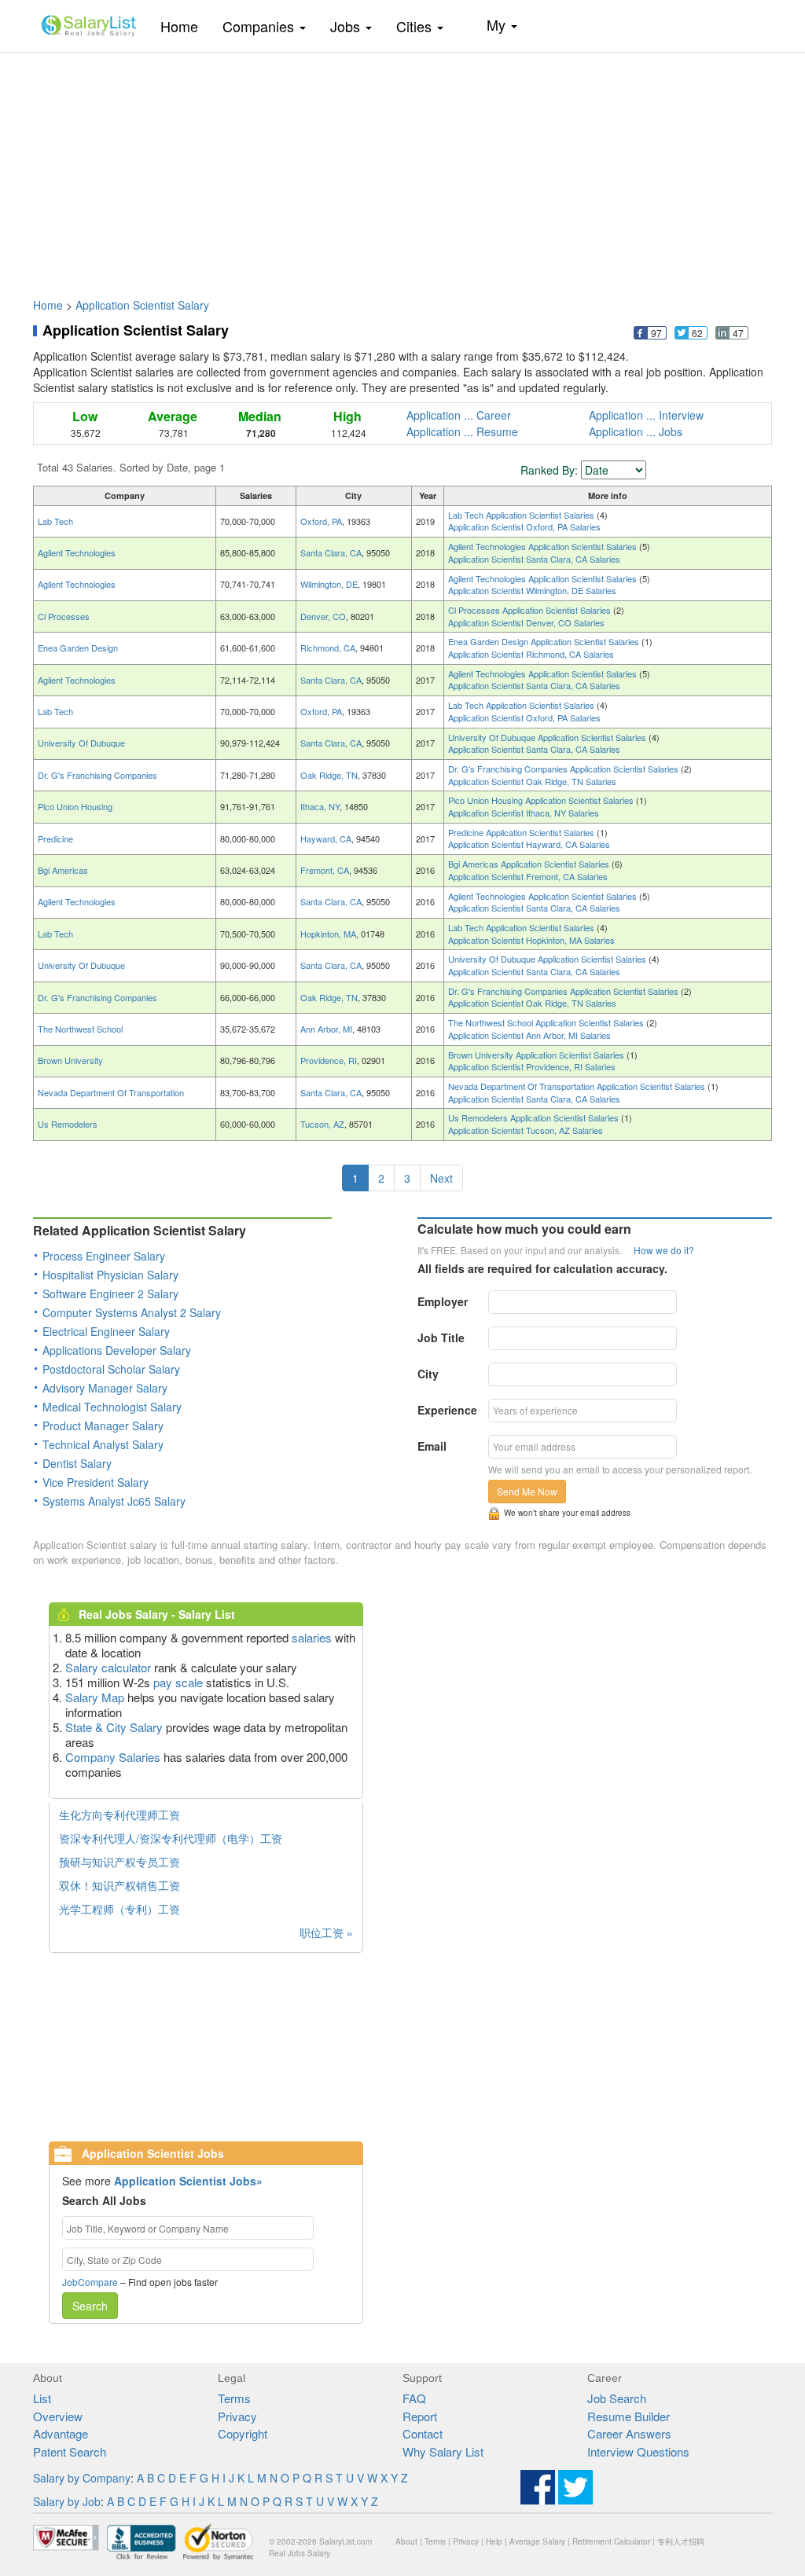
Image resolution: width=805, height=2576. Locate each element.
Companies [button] (260, 26)
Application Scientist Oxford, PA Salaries (524, 527)
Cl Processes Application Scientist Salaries (531, 610)
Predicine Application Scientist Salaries (522, 832)
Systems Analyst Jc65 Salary (114, 1501)
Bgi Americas (63, 870)
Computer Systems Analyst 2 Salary (132, 1312)
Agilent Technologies (77, 552)
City (428, 1374)
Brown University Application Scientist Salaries (537, 1055)
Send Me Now (527, 1491)
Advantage (61, 2433)
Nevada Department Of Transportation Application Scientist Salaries (578, 1086)
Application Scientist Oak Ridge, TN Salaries (532, 781)
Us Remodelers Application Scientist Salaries (535, 1117)
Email (432, 1446)
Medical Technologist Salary (112, 1407)
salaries (312, 1637)
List (42, 2398)
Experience (447, 1410)
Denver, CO (323, 616)
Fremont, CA (325, 870)
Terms (234, 2398)
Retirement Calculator (611, 2541)
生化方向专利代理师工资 (119, 1815)
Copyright (243, 2433)
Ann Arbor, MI (326, 1029)
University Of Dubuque (81, 743)
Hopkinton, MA (328, 934)
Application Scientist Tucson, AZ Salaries (526, 1130)
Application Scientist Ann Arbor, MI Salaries (529, 1035)
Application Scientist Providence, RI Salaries (532, 1066)
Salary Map (95, 1697)
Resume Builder (629, 2416)
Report (420, 2416)
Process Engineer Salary (104, 1256)
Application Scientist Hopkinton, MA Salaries (531, 940)
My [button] (498, 24)
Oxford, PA (321, 521)
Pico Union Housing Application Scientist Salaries (542, 800)
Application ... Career (459, 415)
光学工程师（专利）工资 (119, 1909)
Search (90, 2306)
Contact (423, 2433)
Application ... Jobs (636, 431)
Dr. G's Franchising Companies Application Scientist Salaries (564, 769)
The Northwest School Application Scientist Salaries (547, 1022)
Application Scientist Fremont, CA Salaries (528, 876)
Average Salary (537, 2541)
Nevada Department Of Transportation (111, 1092)
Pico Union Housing (75, 806)
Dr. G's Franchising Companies (97, 775)
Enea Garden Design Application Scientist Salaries (545, 641)
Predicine (55, 838)
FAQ (414, 2398)
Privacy (237, 2416)
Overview (58, 2416)
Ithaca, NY (320, 806)
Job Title (441, 1338)
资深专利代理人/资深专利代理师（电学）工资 (171, 1838)
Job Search (617, 2398)
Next (441, 1178)
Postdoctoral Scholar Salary (111, 1369)
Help (494, 2541)
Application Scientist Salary (142, 305)
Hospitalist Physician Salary (110, 1275)
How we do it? (664, 1250)
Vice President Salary (96, 1482)
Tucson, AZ (322, 1124)
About (406, 2541)
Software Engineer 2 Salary (110, 1294)
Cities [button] (416, 26)
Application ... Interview (646, 415)
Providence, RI (329, 1060)
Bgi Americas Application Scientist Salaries (530, 864)
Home (185, 26)
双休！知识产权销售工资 (119, 1885)
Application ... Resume (462, 431)
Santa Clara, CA (331, 552)
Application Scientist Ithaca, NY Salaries (524, 813)
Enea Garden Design (78, 648)
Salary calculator (108, 1667)
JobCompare (90, 2282)
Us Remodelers (68, 1124)
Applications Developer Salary (117, 1350)
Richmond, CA (328, 648)
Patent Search (70, 2451)
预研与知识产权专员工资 (119, 1862)
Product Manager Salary (103, 1426)
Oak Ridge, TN (329, 775)
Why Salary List (443, 2451)
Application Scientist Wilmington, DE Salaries (532, 590)
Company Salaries (113, 1757)
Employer (443, 1301)
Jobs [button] (347, 26)
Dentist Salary (77, 1463)
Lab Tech (55, 521)
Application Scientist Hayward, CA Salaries (529, 844)
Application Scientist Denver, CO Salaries (526, 622)
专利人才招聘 (681, 2541)
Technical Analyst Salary (103, 1444)
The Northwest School (80, 1029)
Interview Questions (638, 2451)
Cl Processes (64, 616)
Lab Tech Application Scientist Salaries (522, 515)
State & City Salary (114, 1727)
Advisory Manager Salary (105, 1388)
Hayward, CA (326, 838)
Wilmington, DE (329, 584)
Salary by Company (82, 2478)
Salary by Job (67, 2501)
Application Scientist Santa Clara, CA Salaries (534, 559)
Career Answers (629, 2433)
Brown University (70, 1060)
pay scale (178, 1682)
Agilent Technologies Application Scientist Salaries (544, 546)
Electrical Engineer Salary (106, 1331)
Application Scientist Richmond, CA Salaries (531, 654)
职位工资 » (326, 1932)
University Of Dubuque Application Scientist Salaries (548, 737)
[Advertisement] (402, 167)
